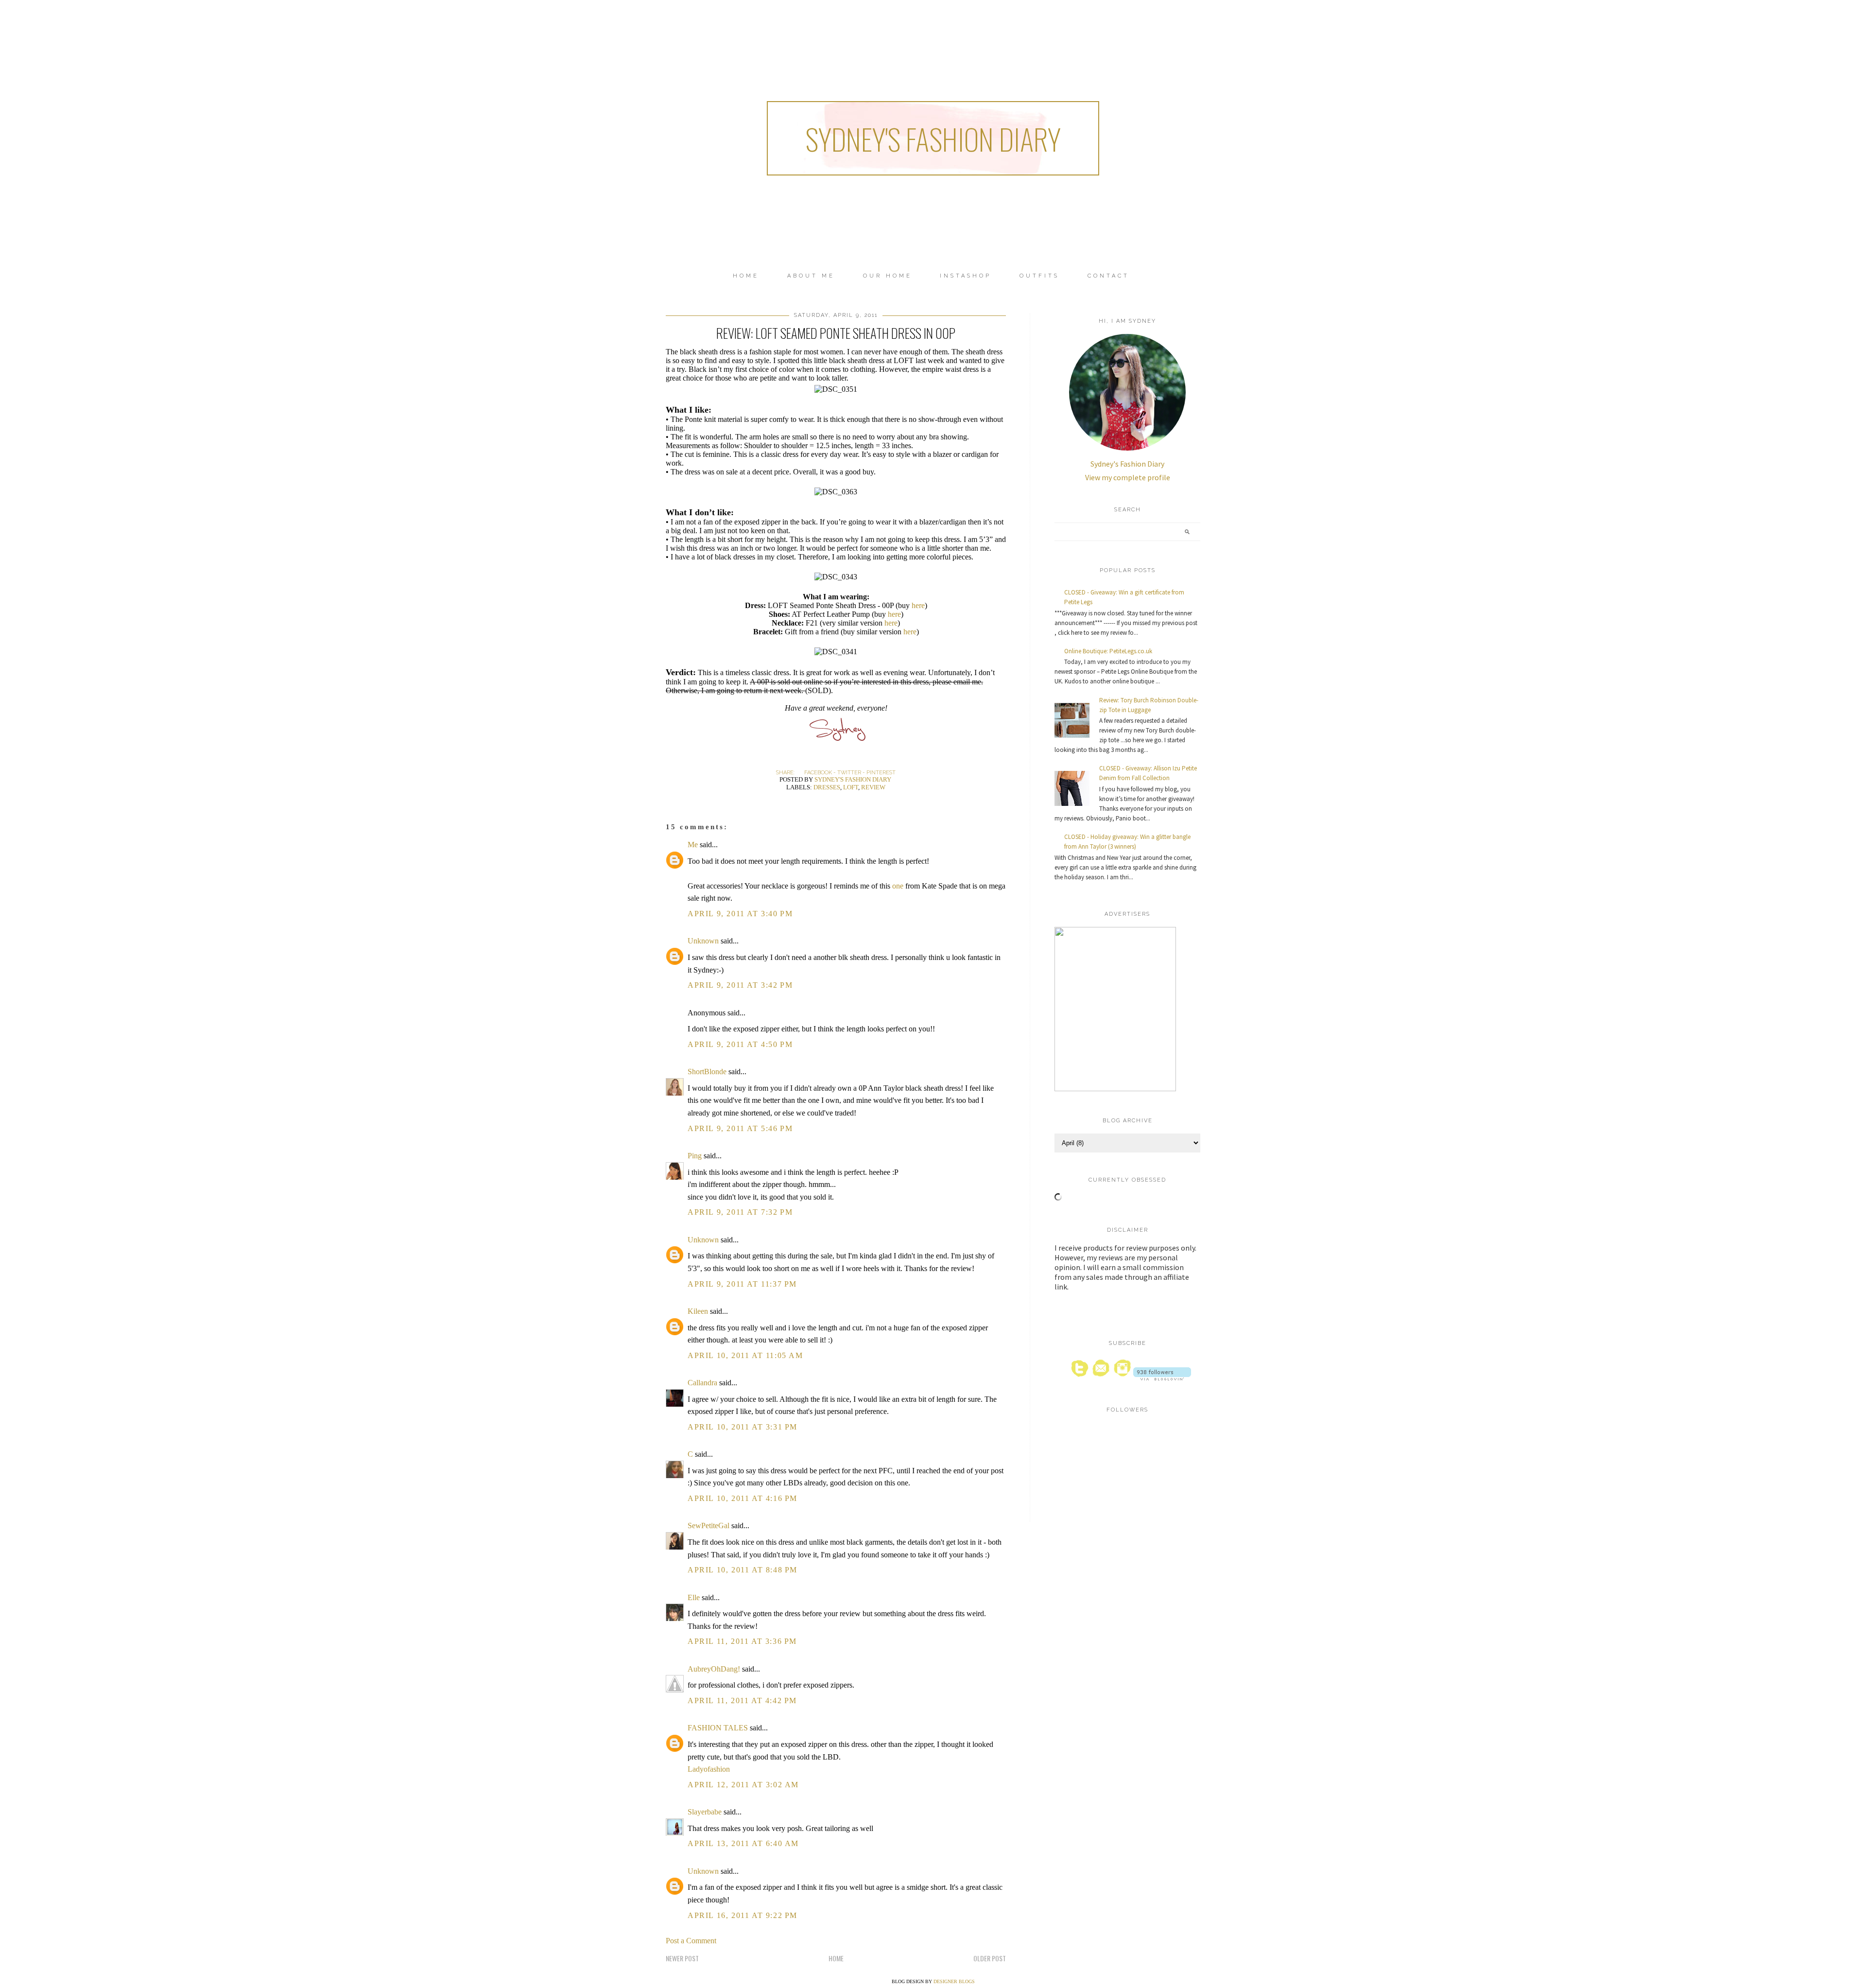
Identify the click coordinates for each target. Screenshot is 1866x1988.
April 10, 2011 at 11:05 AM (745, 1355)
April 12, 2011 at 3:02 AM (743, 1785)
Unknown (703, 941)
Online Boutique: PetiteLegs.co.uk (1108, 651)
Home (746, 276)
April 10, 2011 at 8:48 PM (743, 1570)
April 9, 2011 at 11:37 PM (742, 1284)
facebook (818, 773)
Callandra (702, 1383)
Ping (695, 1156)
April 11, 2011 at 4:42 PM (742, 1700)
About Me (811, 276)
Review (873, 787)
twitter (849, 773)
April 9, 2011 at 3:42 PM (740, 985)
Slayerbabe (705, 1812)
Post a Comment (691, 1941)
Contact (1108, 276)
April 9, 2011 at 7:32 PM (740, 1212)
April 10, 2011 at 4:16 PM (743, 1498)
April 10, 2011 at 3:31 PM (743, 1427)
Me (693, 845)
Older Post (990, 1958)
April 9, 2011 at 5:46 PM (740, 1128)
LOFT (851, 787)
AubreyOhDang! (714, 1669)
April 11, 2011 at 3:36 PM (742, 1641)
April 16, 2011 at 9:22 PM (743, 1915)
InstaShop (966, 276)
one (898, 886)
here (918, 605)
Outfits (1039, 276)
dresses (827, 787)
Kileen (698, 1311)
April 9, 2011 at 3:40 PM (740, 914)
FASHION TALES (718, 1728)
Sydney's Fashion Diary (933, 138)
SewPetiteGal (708, 1526)
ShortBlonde (707, 1072)
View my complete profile (1128, 477)
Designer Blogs (954, 1981)
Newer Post (682, 1958)
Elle (694, 1597)
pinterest (881, 773)
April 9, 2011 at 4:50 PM (740, 1044)
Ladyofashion (709, 1769)
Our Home (888, 276)
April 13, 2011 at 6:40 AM (743, 1843)
